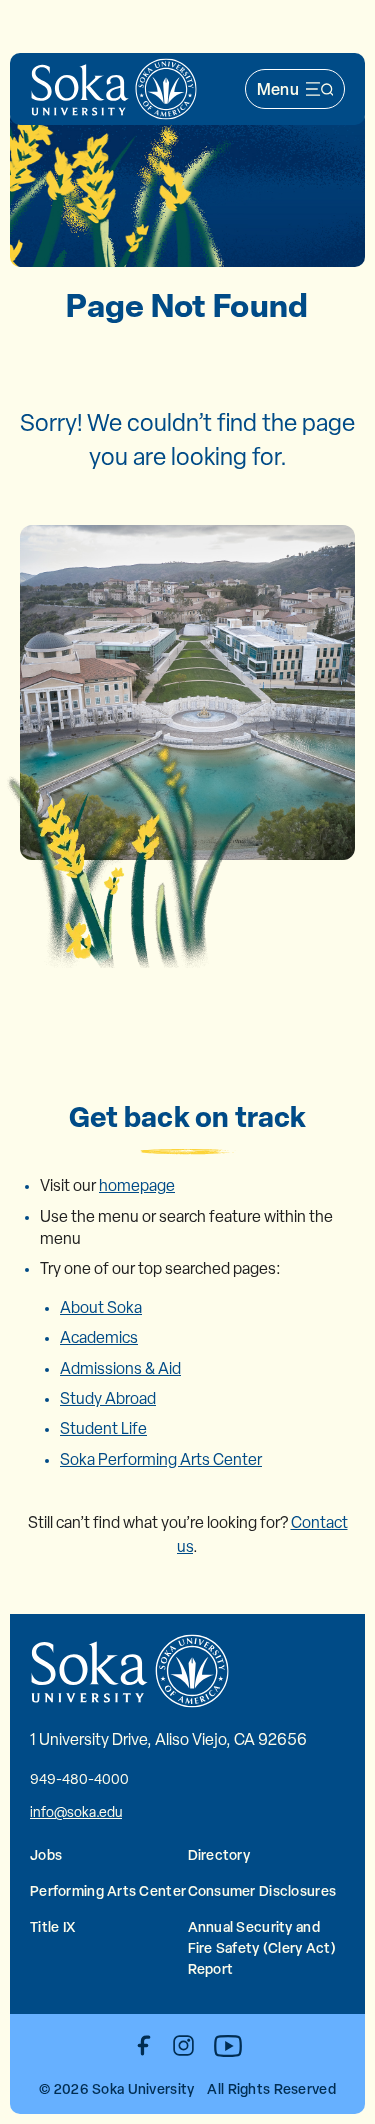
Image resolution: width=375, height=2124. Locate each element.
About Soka (101, 1307)
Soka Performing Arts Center (161, 1459)
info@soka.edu (76, 1812)
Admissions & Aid (120, 1368)
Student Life (103, 1428)
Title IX (52, 1926)
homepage (137, 1185)
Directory (219, 1854)
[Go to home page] (114, 89)
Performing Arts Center (108, 1890)
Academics (99, 1337)
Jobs (46, 1854)
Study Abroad (108, 1398)
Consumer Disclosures (262, 1890)
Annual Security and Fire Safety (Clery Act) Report (262, 1947)
